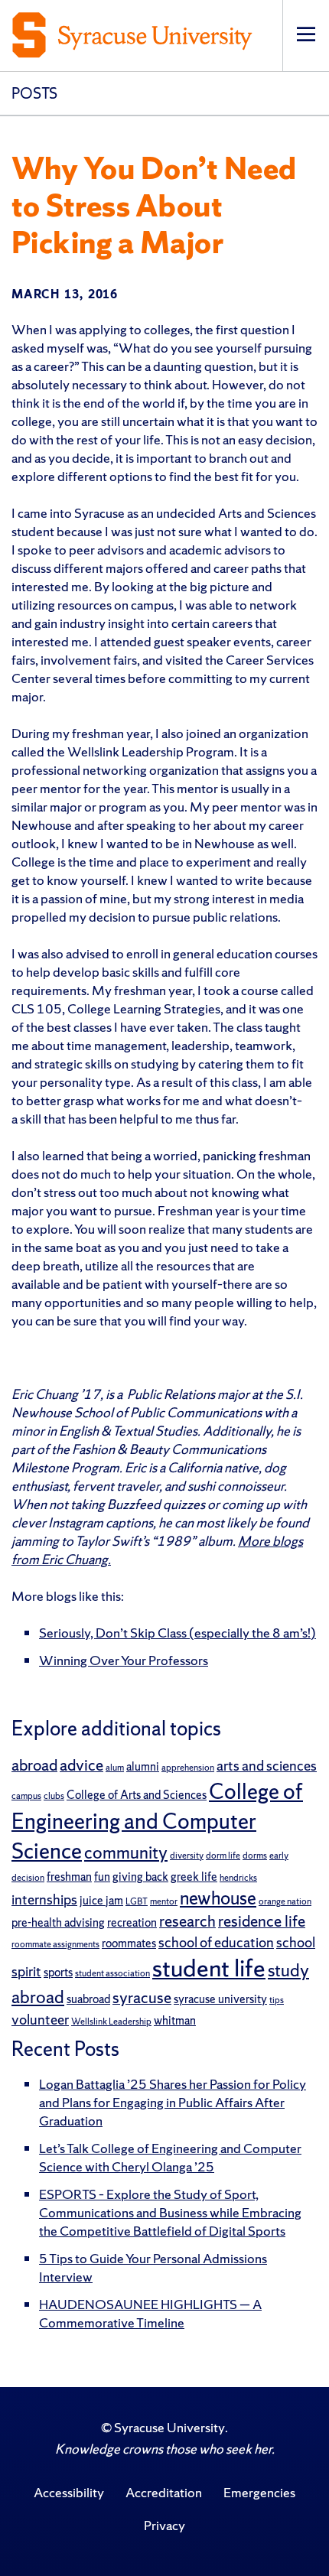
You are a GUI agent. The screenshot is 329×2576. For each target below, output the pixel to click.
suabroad (88, 1999)
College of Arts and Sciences (137, 1795)
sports (58, 1972)
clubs (54, 1796)
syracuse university (220, 1999)
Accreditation (164, 2492)
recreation (132, 1922)
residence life (262, 1921)
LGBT (137, 1901)
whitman (175, 2020)
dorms (255, 1856)
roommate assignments (55, 1944)
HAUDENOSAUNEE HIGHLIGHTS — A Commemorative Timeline (150, 2313)
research (187, 1921)
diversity (187, 1856)
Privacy (164, 2525)
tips (277, 2000)
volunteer (40, 2020)
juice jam (101, 1900)
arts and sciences (267, 1766)
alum (115, 1768)
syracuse (142, 1997)
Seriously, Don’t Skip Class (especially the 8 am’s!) (178, 1633)
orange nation (285, 1901)
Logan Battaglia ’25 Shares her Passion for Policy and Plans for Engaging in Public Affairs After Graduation (173, 2102)
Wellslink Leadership (111, 2021)
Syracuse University (169, 2427)
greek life (194, 1877)
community (126, 1852)
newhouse (218, 1898)
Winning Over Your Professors (124, 1660)
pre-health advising (58, 1922)
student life (209, 1968)
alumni (143, 1766)
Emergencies (259, 2492)
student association (112, 1973)
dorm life (223, 1856)
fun (102, 1877)
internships (44, 1899)
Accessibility (69, 2492)
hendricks (238, 1878)
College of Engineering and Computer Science (157, 1821)
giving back (140, 1877)
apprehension (188, 1768)
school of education (216, 1942)
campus (26, 1796)
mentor (164, 1901)
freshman (69, 1877)
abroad (34, 1765)
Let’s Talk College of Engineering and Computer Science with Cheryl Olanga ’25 (170, 2157)
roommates (129, 1943)
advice (81, 1765)
